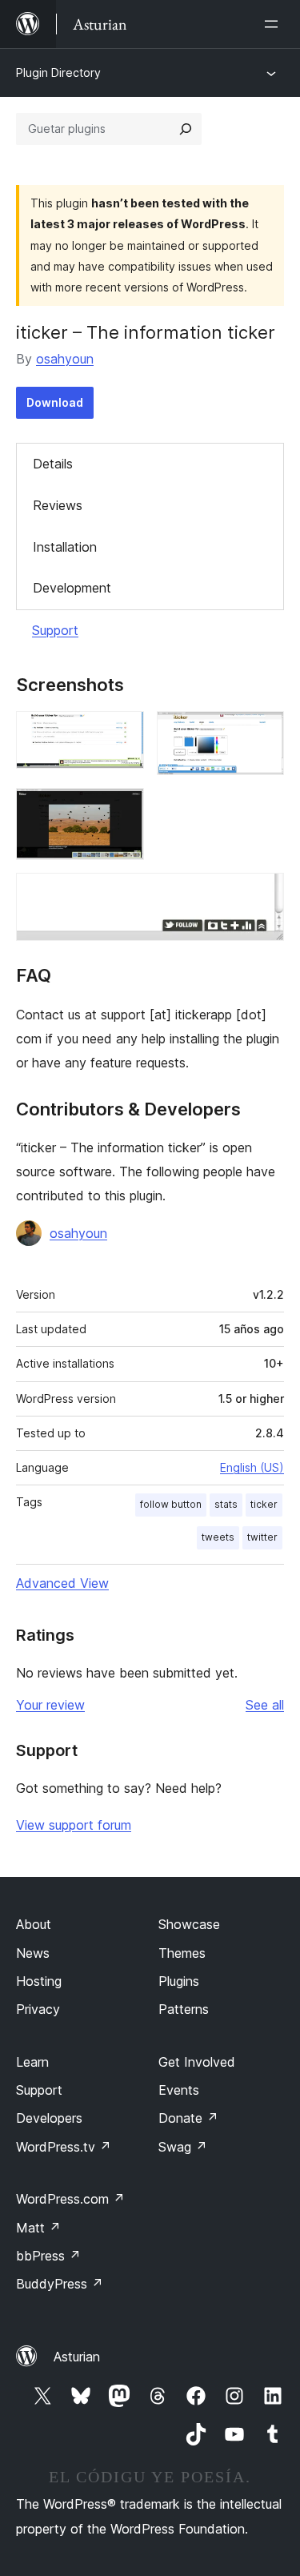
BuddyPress (60, 2284)
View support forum (74, 1825)
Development (72, 588)
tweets (218, 1537)
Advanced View (62, 1583)
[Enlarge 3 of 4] (122, 810)
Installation (65, 547)
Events (179, 2090)
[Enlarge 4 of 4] (262, 894)
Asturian (77, 2357)
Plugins (179, 1981)
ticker (264, 1504)
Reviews (58, 505)
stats (226, 1504)
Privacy (38, 2009)
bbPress (48, 2256)
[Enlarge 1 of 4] (122, 733)
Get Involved (197, 2062)
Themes (182, 1953)
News (33, 1953)
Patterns (184, 2009)
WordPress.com (70, 2199)
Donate (188, 2118)
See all (265, 1705)
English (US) (252, 1467)
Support (55, 630)
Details (53, 464)
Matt (38, 2228)
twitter (262, 1537)
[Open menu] (274, 24)
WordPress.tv (64, 2147)
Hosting (39, 1981)
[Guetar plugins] (186, 129)
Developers (49, 2118)
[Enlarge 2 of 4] (262, 733)
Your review (50, 1705)
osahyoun (65, 359)
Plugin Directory (58, 72)
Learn (32, 2062)
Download (55, 402)
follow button (171, 1504)
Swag (183, 2147)
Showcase (189, 1924)
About (34, 1924)
